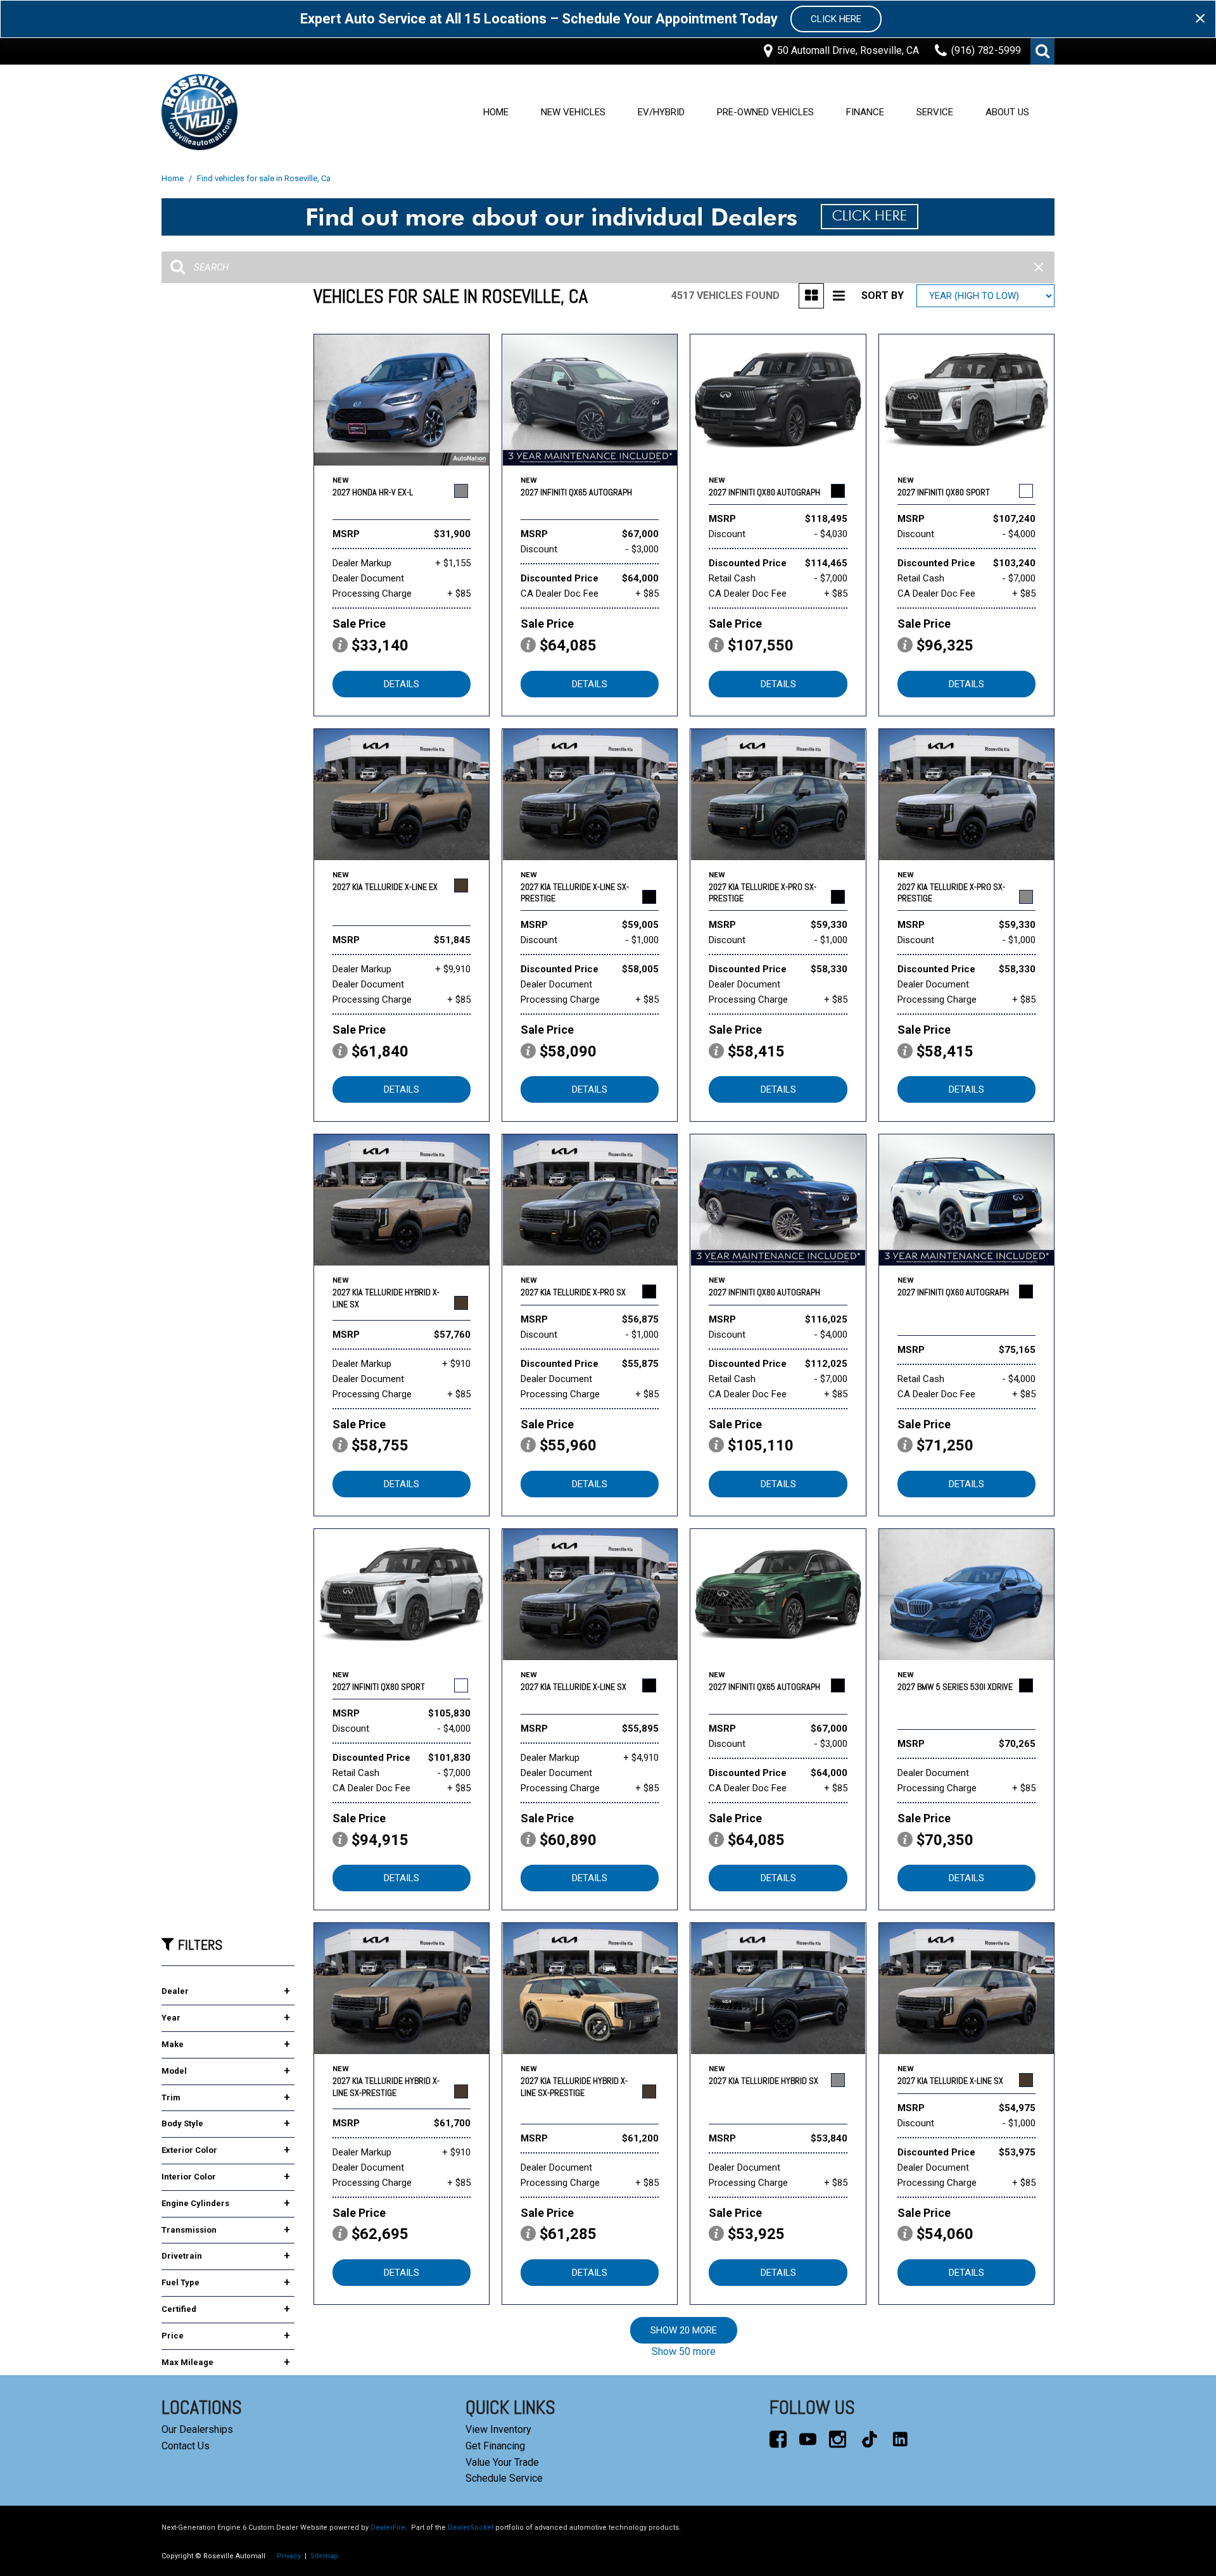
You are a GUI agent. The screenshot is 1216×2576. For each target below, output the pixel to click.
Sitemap (324, 2556)
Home (496, 112)
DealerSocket (471, 2528)
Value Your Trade (502, 2462)
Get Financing (495, 2446)
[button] (1042, 51)
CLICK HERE (836, 19)
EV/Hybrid (661, 112)
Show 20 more (684, 2330)
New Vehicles (573, 112)
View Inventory (498, 2429)
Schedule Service (504, 2478)
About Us (1007, 112)
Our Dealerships (197, 2429)
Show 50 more (684, 2351)
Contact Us (186, 2446)
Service (935, 112)
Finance (865, 112)
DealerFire (388, 2528)
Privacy (289, 2556)
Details (402, 684)
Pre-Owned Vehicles (765, 112)
